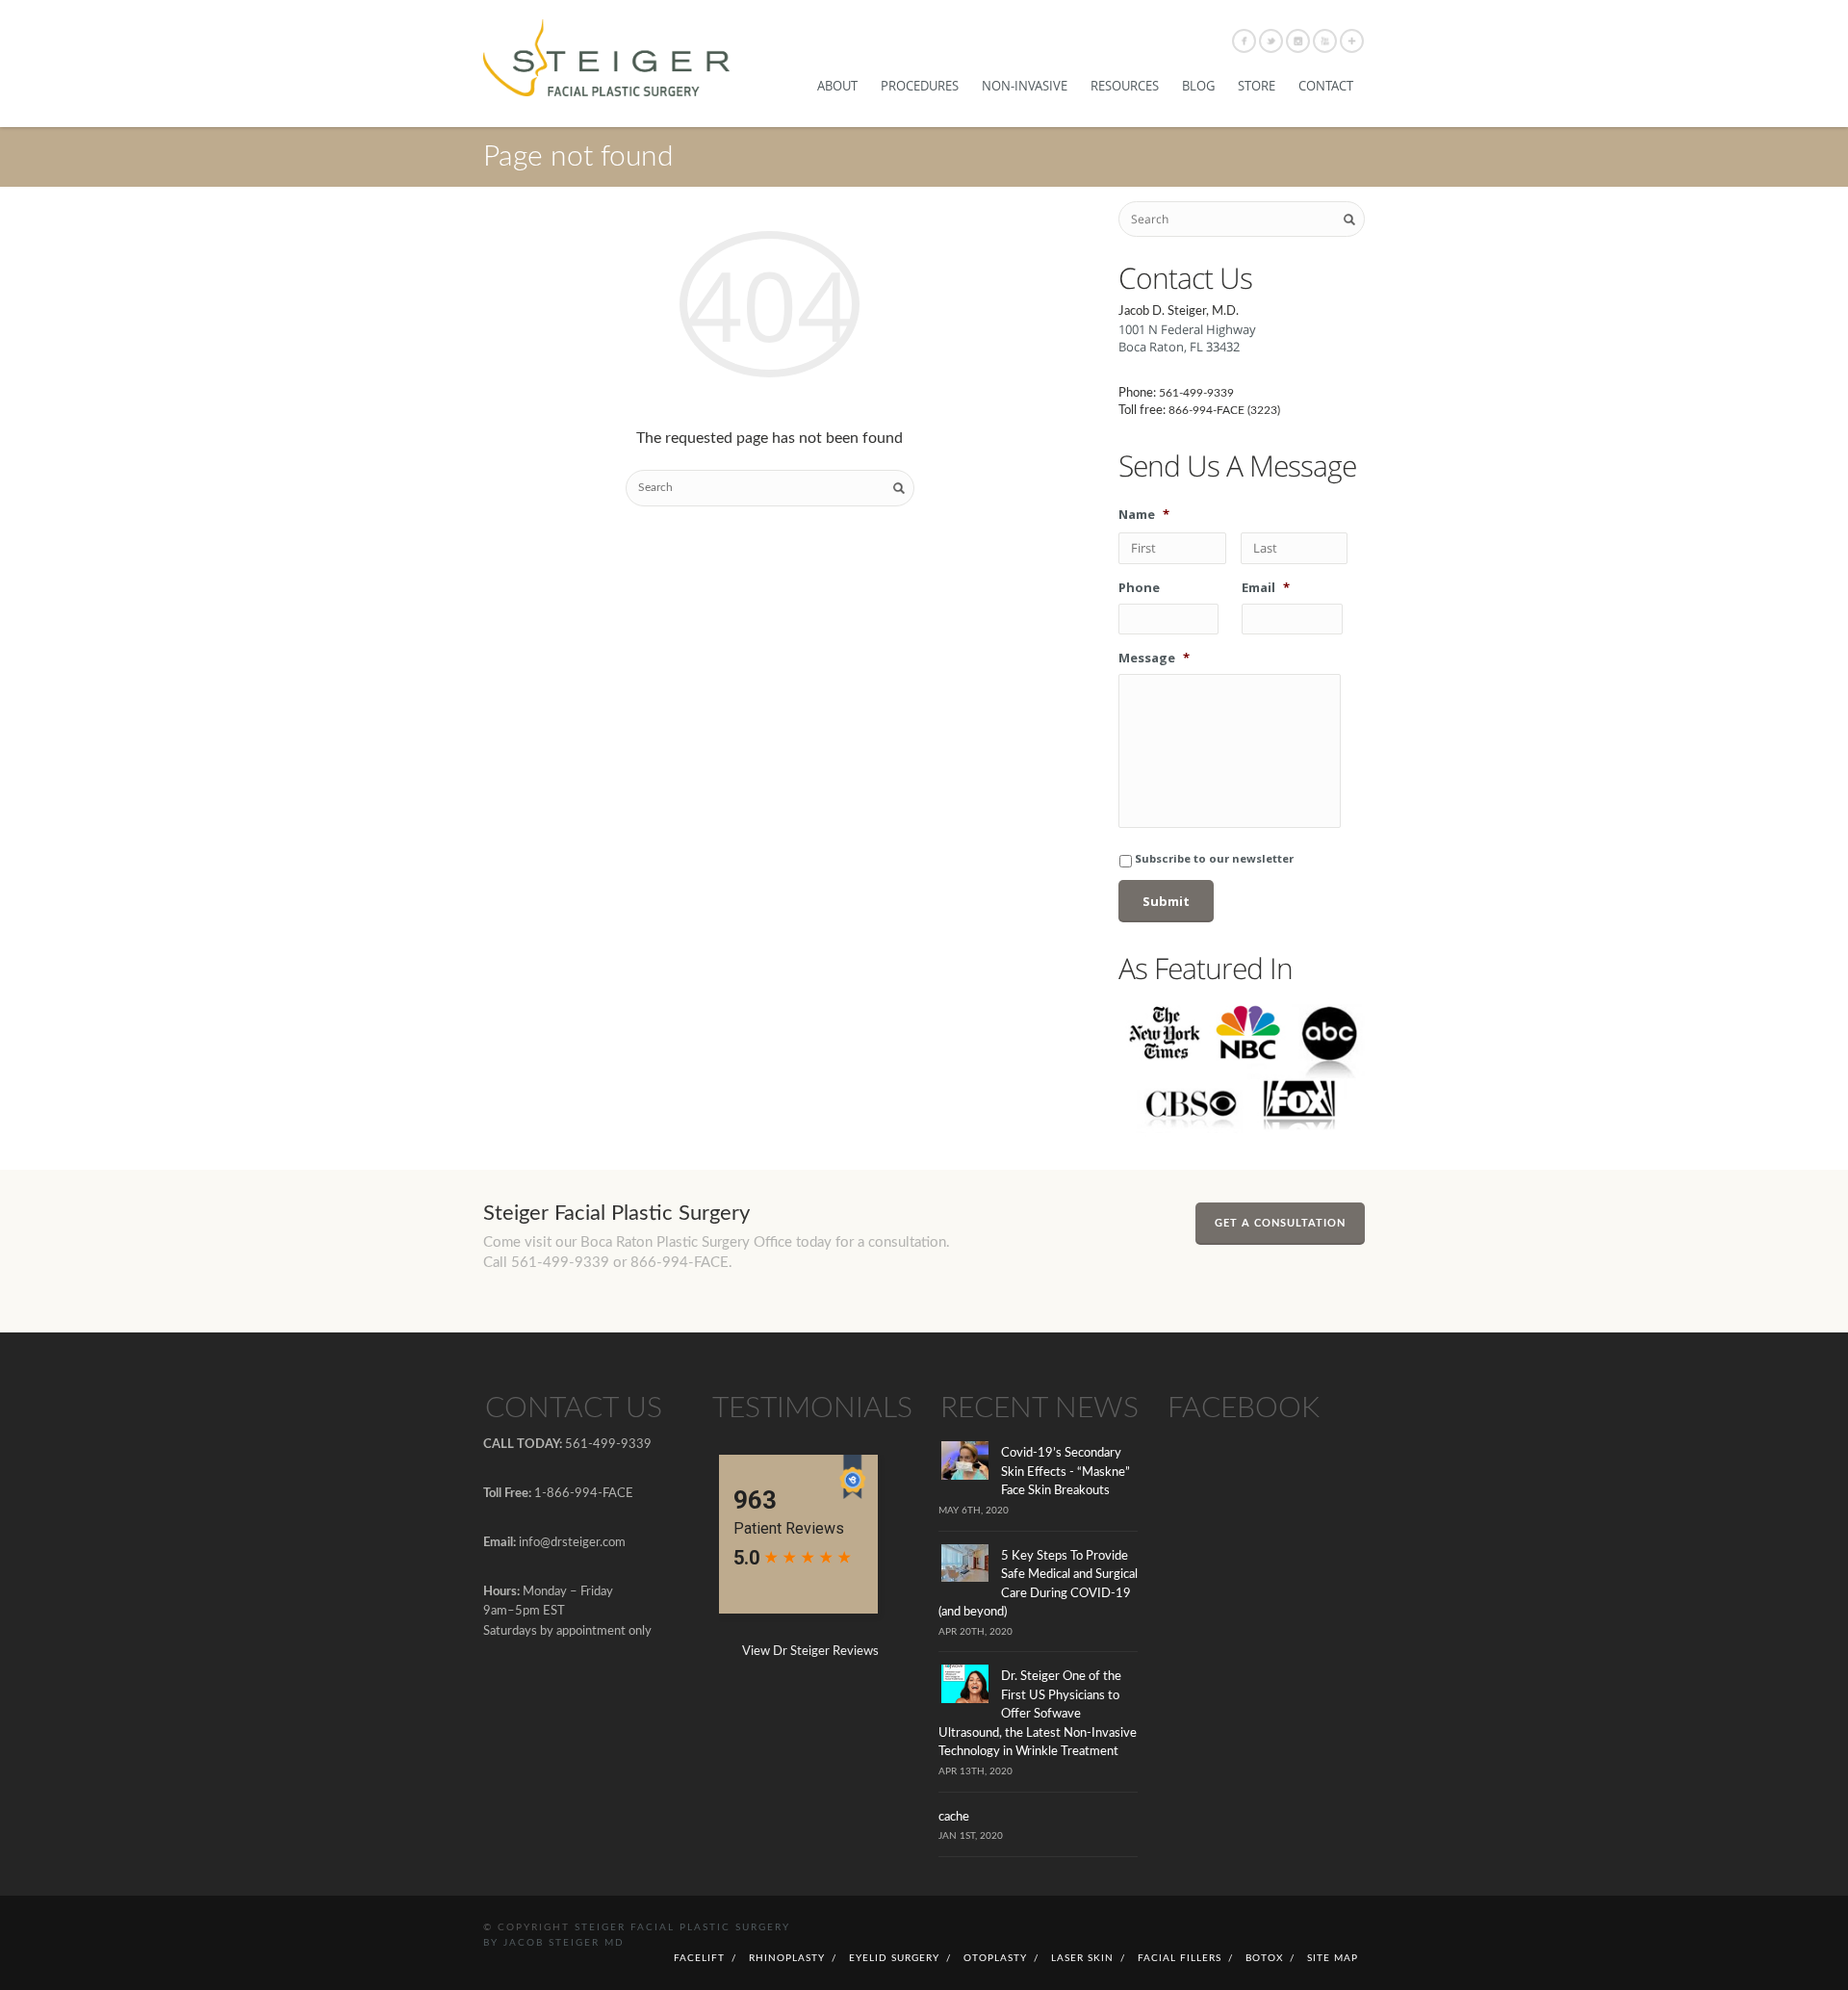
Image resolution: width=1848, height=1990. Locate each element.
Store (1257, 86)
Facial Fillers (1180, 1958)
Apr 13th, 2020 (975, 1771)
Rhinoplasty (787, 1958)
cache (954, 1817)
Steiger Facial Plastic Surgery (682, 1927)
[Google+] (1352, 41)
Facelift (699, 1958)
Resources (1125, 86)
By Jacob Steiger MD (554, 1943)
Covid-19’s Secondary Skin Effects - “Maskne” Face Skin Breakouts (1065, 1472)
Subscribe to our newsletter (1214, 858)
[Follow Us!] (1271, 41)
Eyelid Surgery (894, 1958)
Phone (1139, 588)
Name (1144, 515)
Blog (1198, 86)
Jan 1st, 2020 (971, 1836)
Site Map (1333, 1958)
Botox (1264, 1958)
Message (1154, 658)
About (837, 86)
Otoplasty (995, 1958)
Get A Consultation (1280, 1223)
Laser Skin (1082, 1958)
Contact (1326, 86)
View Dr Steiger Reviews (810, 1652)
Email (1266, 588)
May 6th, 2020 (974, 1511)
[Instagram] (1298, 41)
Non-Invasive (1025, 86)
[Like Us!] (1244, 41)
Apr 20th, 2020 (975, 1632)
